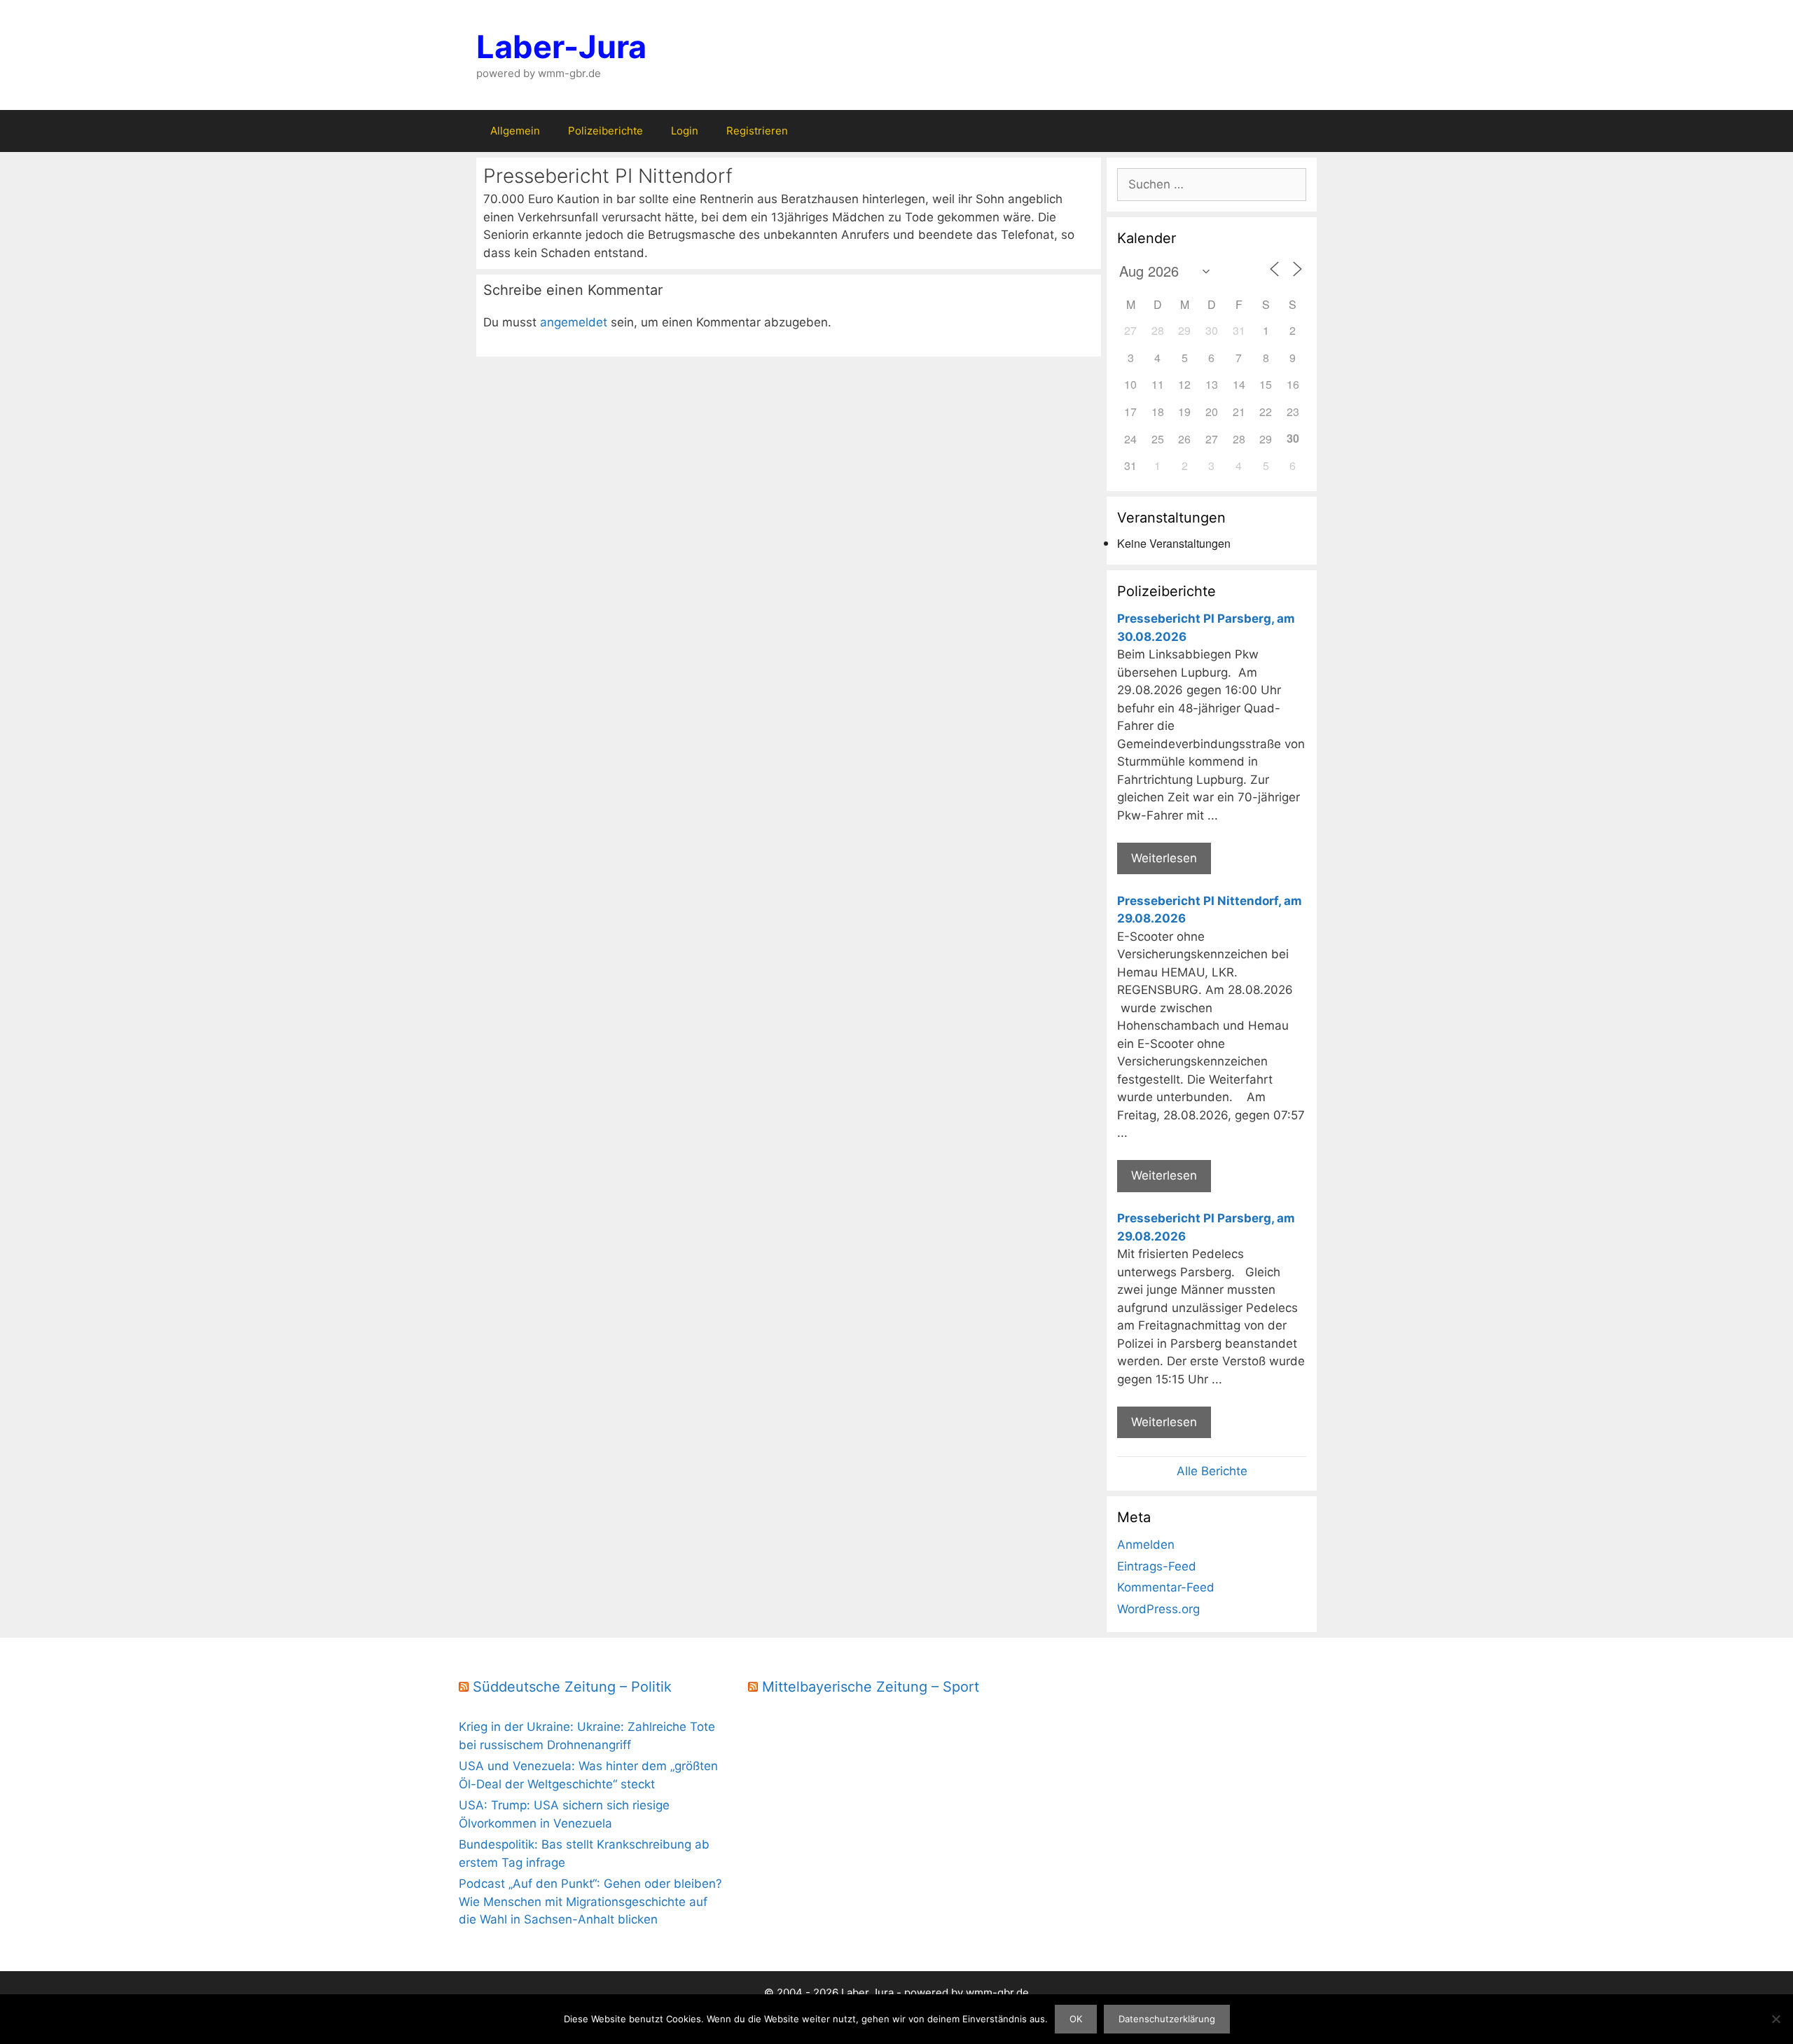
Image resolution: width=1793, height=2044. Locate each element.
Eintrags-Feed (1157, 1566)
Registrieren (757, 131)
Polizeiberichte (605, 131)
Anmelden (1146, 1545)
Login (685, 131)
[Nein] (1775, 2019)
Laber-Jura (561, 47)
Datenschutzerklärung (1167, 2019)
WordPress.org (1158, 1609)
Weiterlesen (1164, 858)
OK (1076, 2019)
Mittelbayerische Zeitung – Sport (871, 1687)
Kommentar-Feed (1166, 1587)
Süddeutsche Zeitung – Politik (572, 1687)
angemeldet (574, 322)
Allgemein (515, 131)
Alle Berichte (1212, 1471)
